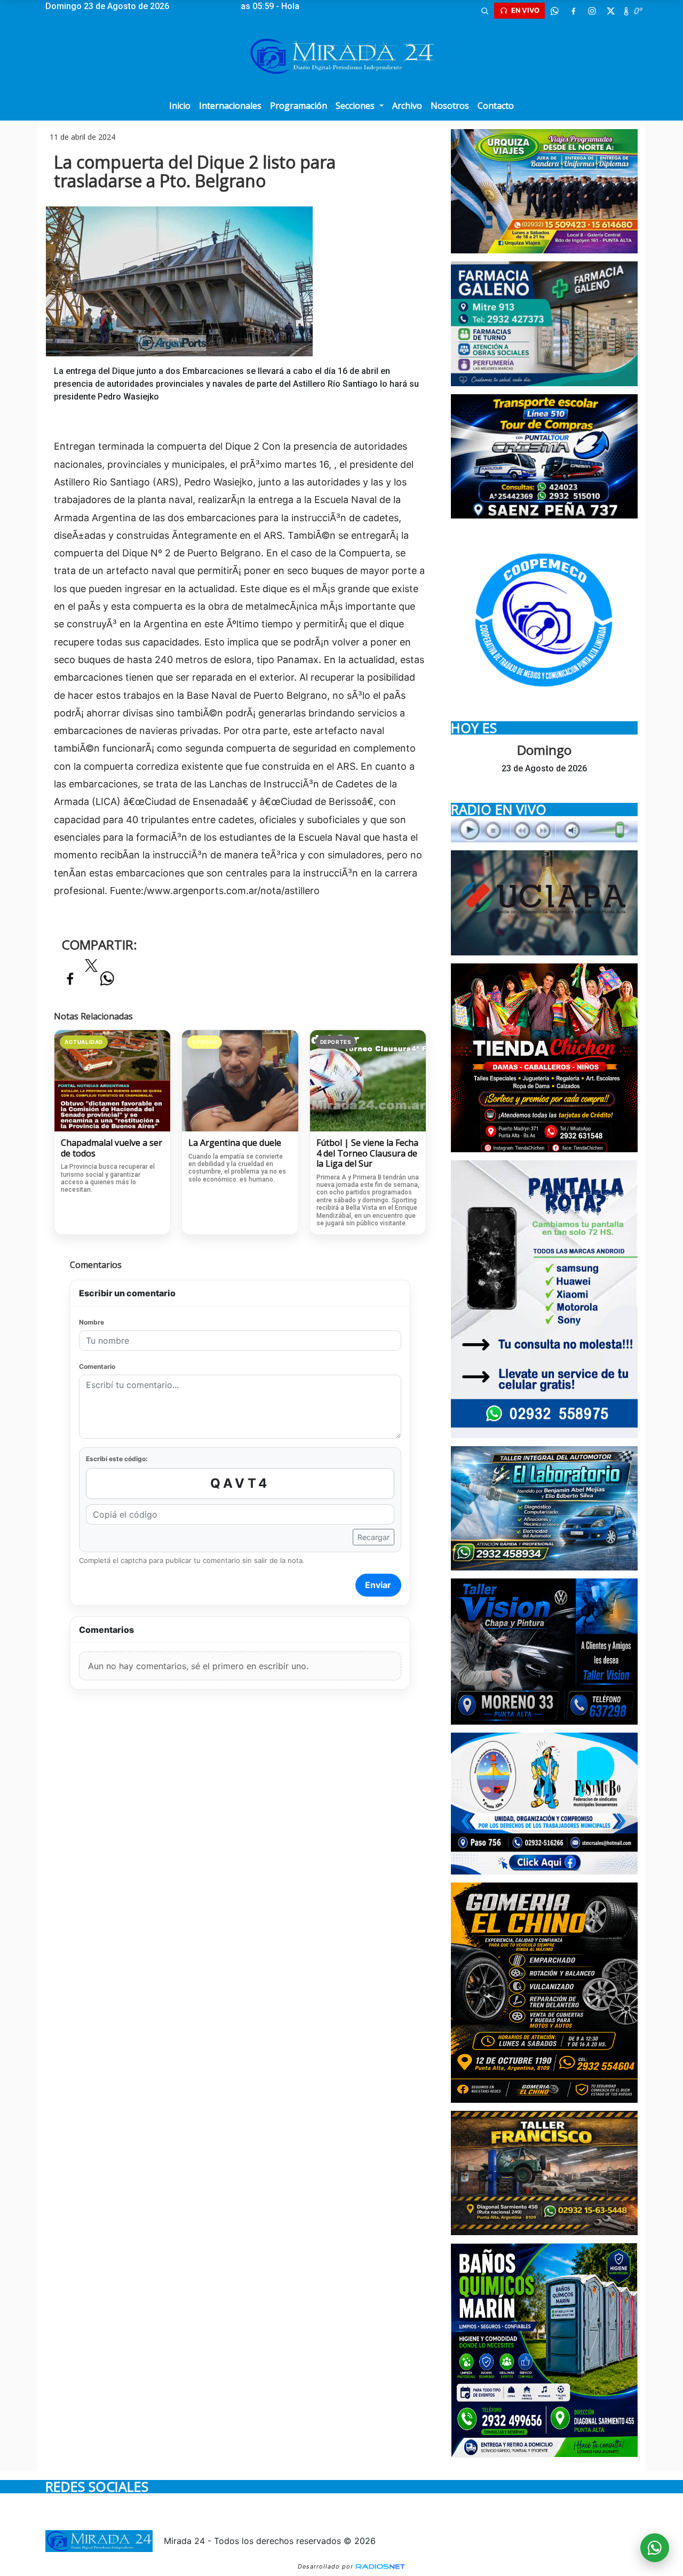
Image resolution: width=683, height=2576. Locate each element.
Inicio (180, 106)
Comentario (97, 1366)
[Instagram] (592, 11)
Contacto (496, 106)
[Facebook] (573, 11)
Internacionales (230, 106)
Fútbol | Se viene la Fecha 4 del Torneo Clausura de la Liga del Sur (367, 1154)
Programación (299, 106)
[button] (485, 11)
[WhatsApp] (554, 11)
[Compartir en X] (91, 969)
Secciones (356, 106)
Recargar (374, 1537)
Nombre (92, 1322)
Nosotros (450, 106)
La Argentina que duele (235, 1143)
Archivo (407, 106)
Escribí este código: (117, 1459)
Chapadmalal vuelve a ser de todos (112, 1148)
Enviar (378, 1585)
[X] (610, 11)
